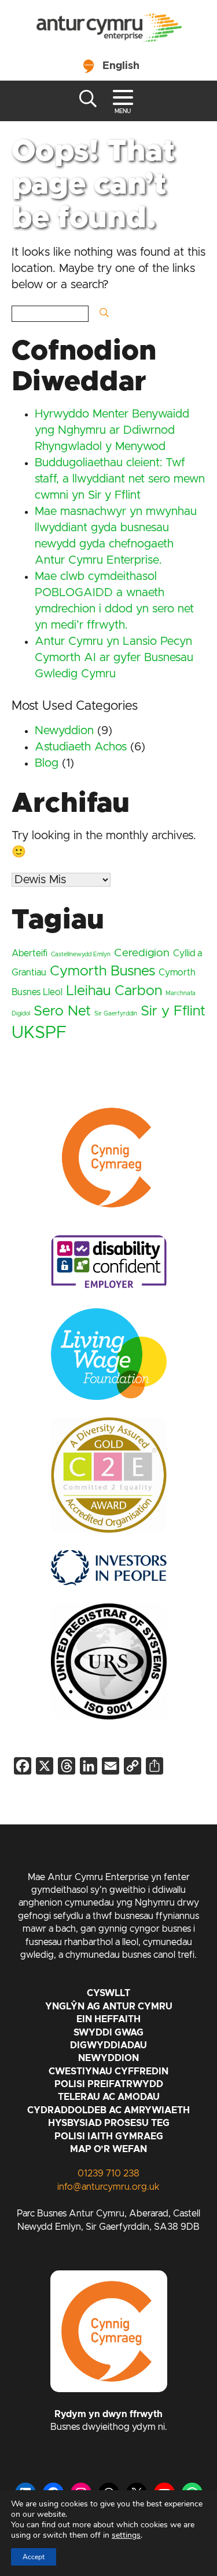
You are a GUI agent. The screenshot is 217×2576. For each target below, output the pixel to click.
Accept (34, 2557)
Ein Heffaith (108, 2019)
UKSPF (39, 1033)
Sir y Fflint (173, 1011)
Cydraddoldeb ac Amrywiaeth (108, 2110)
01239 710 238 (108, 2174)
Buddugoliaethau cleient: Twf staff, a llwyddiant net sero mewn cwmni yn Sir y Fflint (120, 479)
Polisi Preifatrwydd (109, 2084)
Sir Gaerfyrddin (116, 1014)
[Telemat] (109, 29)
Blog (47, 763)
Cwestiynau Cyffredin (108, 2071)
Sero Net (62, 1011)
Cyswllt (108, 1993)
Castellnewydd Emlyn (81, 955)
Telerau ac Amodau (109, 2097)
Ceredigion (142, 953)
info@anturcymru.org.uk (108, 2187)
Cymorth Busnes (102, 971)
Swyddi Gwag (108, 2033)
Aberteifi (30, 953)
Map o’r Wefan (108, 2149)
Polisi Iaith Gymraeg (109, 2136)
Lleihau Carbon (114, 991)
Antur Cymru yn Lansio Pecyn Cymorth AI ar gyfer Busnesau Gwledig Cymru (114, 658)
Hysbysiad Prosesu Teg (109, 2123)
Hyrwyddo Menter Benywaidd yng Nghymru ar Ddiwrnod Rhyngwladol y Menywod (112, 430)
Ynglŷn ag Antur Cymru (109, 2007)
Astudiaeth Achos (81, 747)
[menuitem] (108, 64)
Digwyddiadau (108, 2045)
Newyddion (64, 731)
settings (126, 2535)
